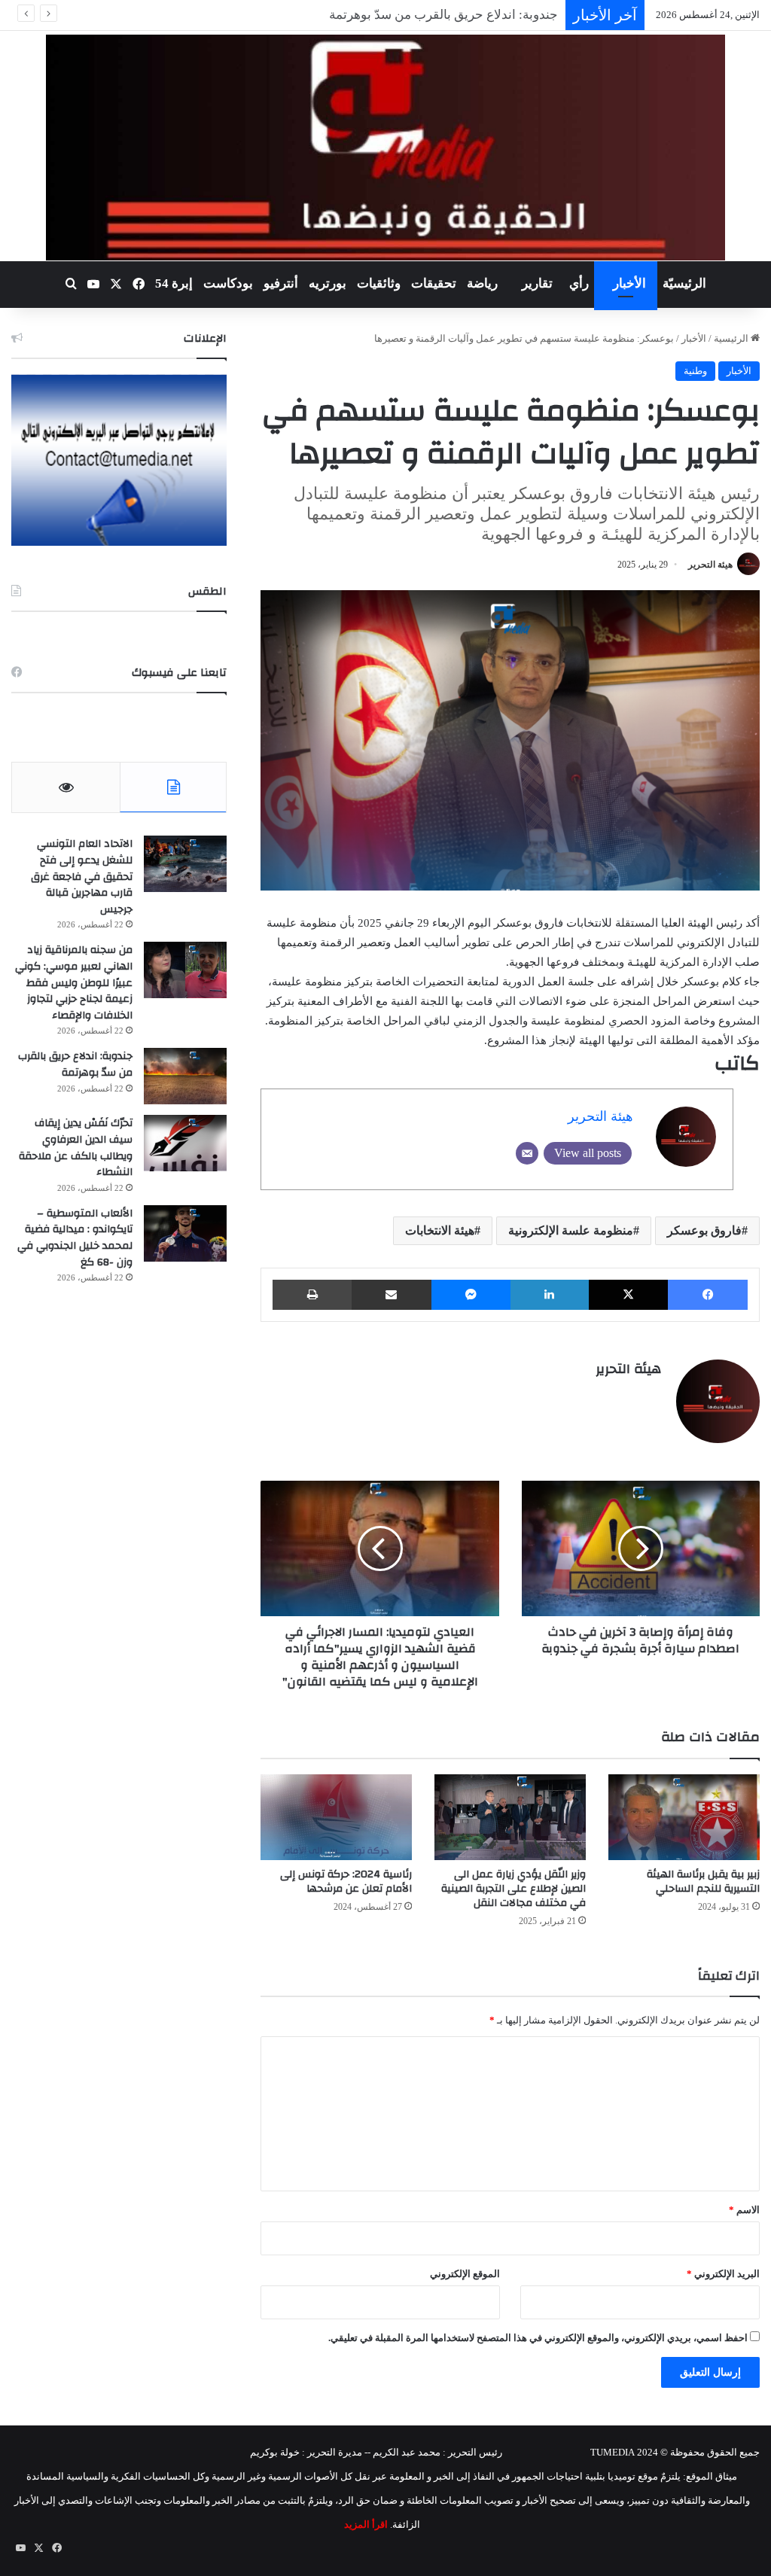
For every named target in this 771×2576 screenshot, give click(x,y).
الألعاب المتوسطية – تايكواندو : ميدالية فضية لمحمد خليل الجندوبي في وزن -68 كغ (75, 1238)
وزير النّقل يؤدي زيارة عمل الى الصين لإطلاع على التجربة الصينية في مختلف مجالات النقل (513, 1889)
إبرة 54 (174, 283)
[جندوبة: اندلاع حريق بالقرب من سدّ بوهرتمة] (185, 1076)
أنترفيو (281, 283)
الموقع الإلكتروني (465, 2274)
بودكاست (228, 283)
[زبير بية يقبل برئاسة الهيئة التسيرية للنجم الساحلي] (684, 1817)
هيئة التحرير (710, 565)
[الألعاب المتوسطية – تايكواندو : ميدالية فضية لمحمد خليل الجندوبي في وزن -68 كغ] (185, 1233)
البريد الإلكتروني (723, 2274)
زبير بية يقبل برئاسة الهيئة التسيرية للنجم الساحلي (703, 1882)
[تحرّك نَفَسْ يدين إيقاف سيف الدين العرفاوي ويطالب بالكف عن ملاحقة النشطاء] (185, 1143)
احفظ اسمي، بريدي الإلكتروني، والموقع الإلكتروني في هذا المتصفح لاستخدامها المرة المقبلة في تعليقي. (538, 2338)
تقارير (537, 283)
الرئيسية (732, 338)
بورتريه (328, 283)
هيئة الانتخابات (440, 1230)
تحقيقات (434, 283)
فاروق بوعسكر (704, 1230)
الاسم (744, 2210)
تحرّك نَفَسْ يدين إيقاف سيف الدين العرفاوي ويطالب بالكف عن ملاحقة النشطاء (76, 1148)
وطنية (695, 371)
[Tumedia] (385, 148)
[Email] (527, 1153)
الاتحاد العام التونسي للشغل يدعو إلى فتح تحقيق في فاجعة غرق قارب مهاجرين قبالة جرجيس (82, 876)
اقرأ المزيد (366, 2524)
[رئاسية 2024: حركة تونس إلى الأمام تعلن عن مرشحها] (336, 1817)
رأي (579, 283)
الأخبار (629, 283)
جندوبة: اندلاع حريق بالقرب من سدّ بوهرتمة (75, 1064)
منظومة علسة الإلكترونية (571, 1230)
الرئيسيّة (684, 283)
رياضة (482, 283)
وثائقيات (379, 283)
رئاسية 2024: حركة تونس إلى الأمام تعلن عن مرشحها (346, 1882)
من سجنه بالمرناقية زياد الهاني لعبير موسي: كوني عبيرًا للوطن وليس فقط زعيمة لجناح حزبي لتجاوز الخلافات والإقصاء (74, 982)
